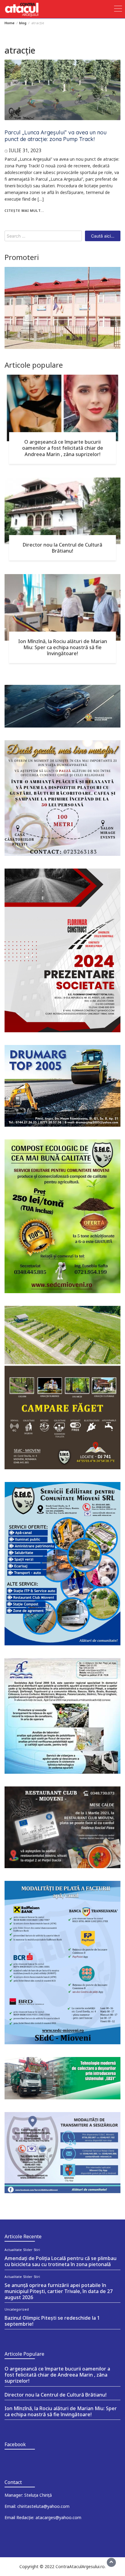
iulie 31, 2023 (25, 150)
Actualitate (13, 2250)
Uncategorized (17, 2309)
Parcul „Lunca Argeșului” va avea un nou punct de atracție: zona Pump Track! (56, 136)
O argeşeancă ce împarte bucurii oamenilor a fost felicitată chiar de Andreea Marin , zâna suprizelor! (63, 448)
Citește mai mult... (24, 210)
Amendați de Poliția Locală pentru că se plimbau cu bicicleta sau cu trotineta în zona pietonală (61, 2261)
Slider (28, 2250)
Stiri (37, 2250)
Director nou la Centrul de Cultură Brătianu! (62, 548)
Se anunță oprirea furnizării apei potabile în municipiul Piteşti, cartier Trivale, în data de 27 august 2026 (59, 2291)
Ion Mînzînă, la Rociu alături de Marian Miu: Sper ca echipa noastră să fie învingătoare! (63, 647)
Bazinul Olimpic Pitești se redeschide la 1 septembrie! (52, 2321)
